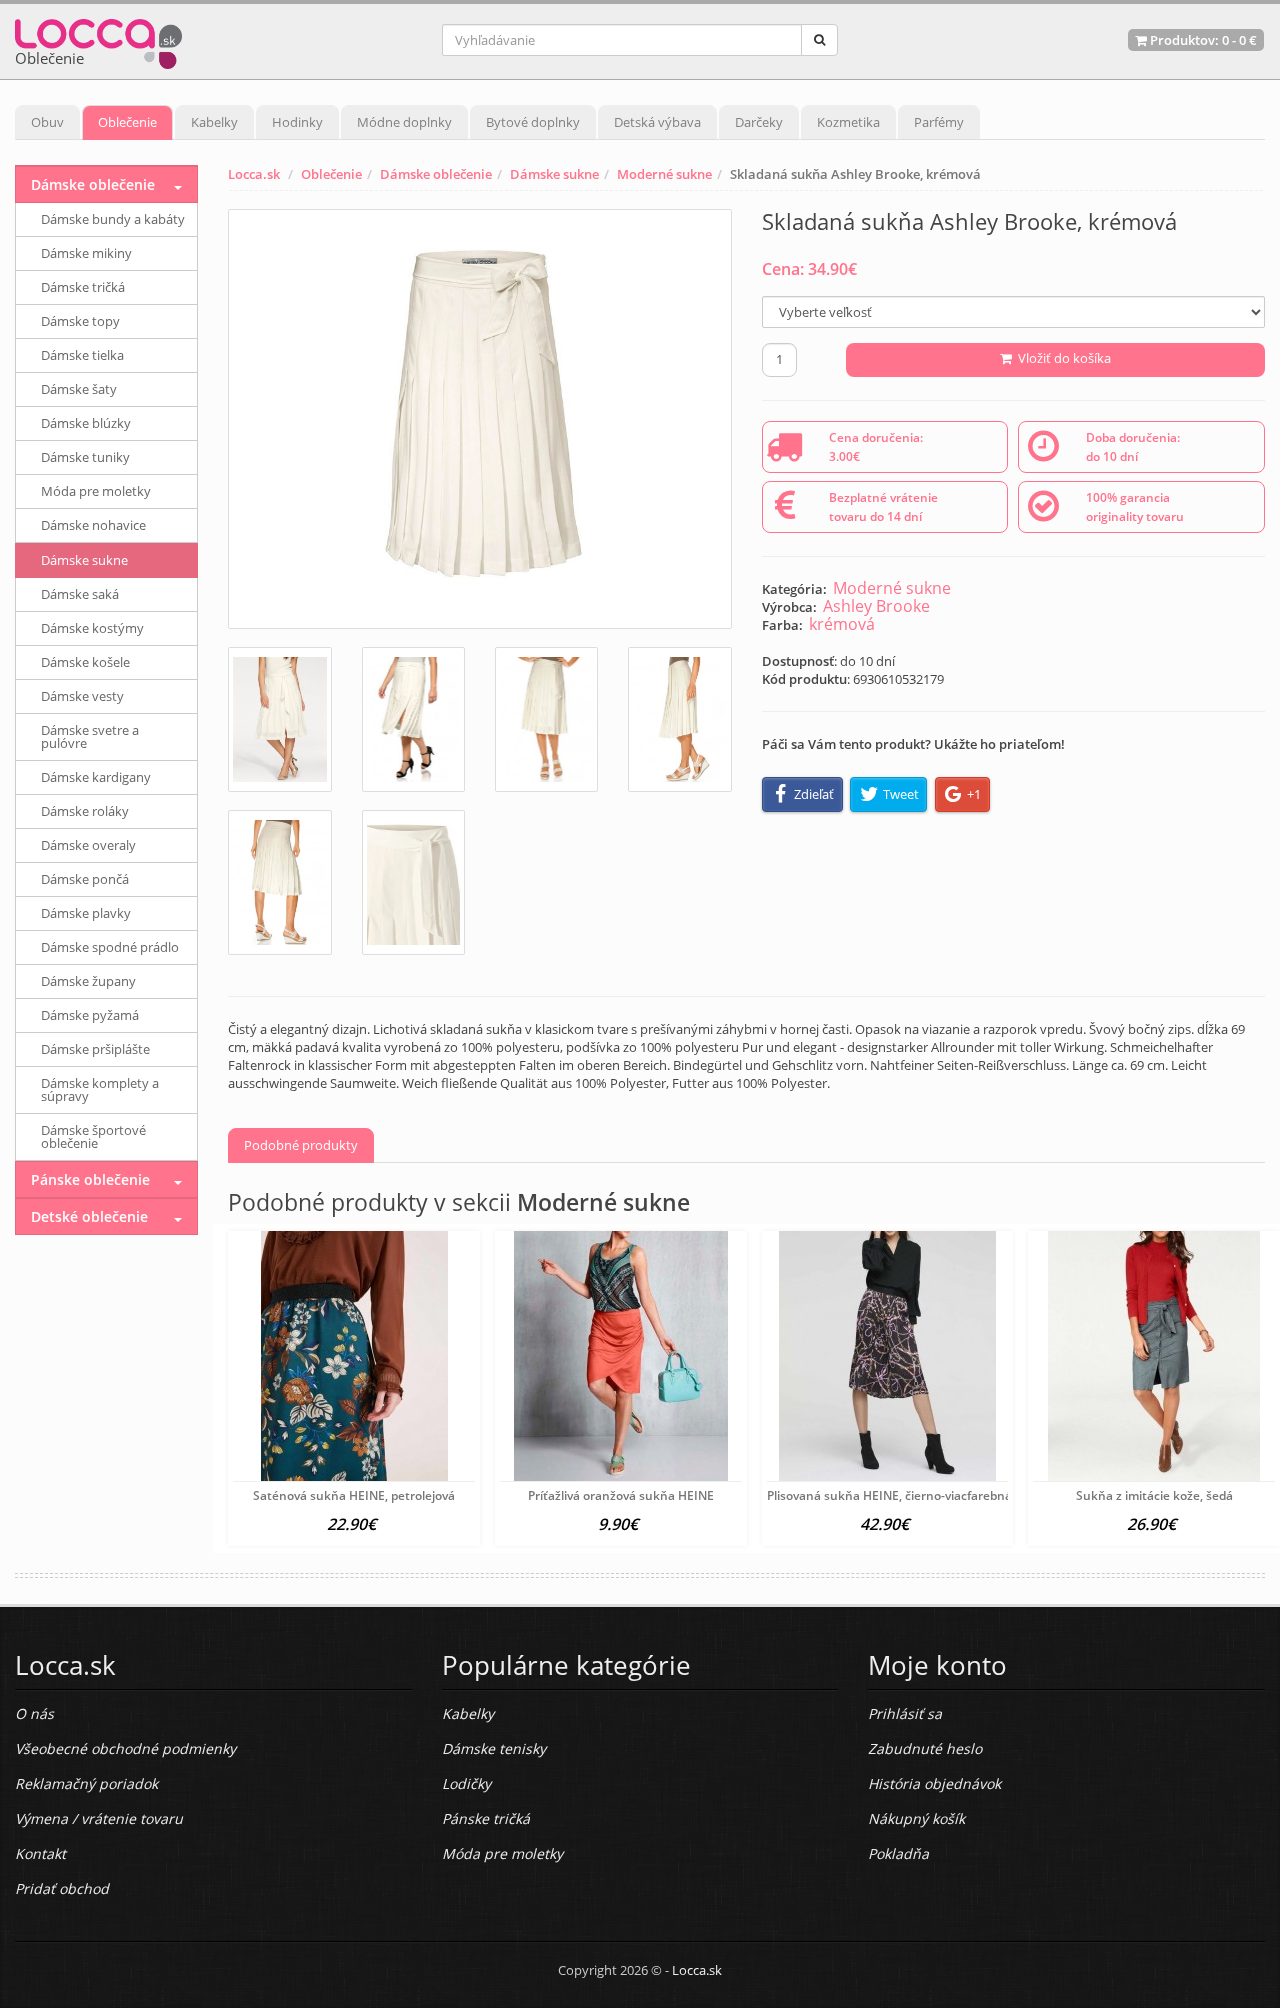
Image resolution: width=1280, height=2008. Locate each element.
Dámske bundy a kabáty (113, 219)
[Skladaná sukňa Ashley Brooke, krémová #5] (279, 882)
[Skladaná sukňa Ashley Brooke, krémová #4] (679, 719)
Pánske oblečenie (90, 1179)
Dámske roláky (85, 811)
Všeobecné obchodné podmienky (125, 1748)
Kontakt (40, 1853)
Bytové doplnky (533, 122)
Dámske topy (80, 321)
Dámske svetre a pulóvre (90, 736)
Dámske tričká (83, 287)
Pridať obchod (62, 1888)
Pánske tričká (486, 1818)
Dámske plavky (86, 913)
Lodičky (466, 1783)
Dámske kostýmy (92, 628)
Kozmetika (848, 122)
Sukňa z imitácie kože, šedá (1154, 1495)
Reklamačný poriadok (86, 1783)
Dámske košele (85, 662)
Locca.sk (254, 174)
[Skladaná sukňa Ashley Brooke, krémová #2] (413, 719)
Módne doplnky (404, 122)
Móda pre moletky (96, 491)
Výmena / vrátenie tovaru (99, 1818)
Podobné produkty (301, 1145)
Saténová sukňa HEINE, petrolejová (354, 1495)
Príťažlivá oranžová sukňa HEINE (621, 1495)
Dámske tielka (82, 355)
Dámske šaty (79, 389)
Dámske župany (88, 981)
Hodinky (297, 122)
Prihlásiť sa (905, 1713)
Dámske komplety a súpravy (100, 1089)
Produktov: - (1202, 40)
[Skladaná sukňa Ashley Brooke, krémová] (479, 419)
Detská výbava (657, 122)
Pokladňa (898, 1853)
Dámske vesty (82, 696)
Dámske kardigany (96, 777)
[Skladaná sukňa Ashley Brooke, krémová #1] (279, 719)
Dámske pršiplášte (95, 1049)
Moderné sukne (664, 174)
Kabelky (214, 122)
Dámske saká (80, 594)
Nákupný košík (916, 1818)
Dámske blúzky (86, 423)
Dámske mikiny (86, 253)
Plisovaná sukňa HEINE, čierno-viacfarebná (889, 1495)
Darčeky (759, 122)
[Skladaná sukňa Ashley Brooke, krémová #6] (413, 882)
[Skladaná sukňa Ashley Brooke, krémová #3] (546, 719)
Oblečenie (127, 122)
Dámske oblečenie (436, 174)
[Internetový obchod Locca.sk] (98, 39)
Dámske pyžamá (90, 1015)
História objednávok (934, 1783)
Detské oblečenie (89, 1216)
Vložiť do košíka (1061, 358)
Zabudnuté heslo (925, 1748)
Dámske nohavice (93, 525)
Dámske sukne (554, 174)
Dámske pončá (85, 879)
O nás (34, 1713)
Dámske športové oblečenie (93, 1136)
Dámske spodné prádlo (110, 947)
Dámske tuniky (85, 457)
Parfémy (939, 122)
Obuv (47, 122)
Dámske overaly (88, 845)
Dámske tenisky (494, 1748)
